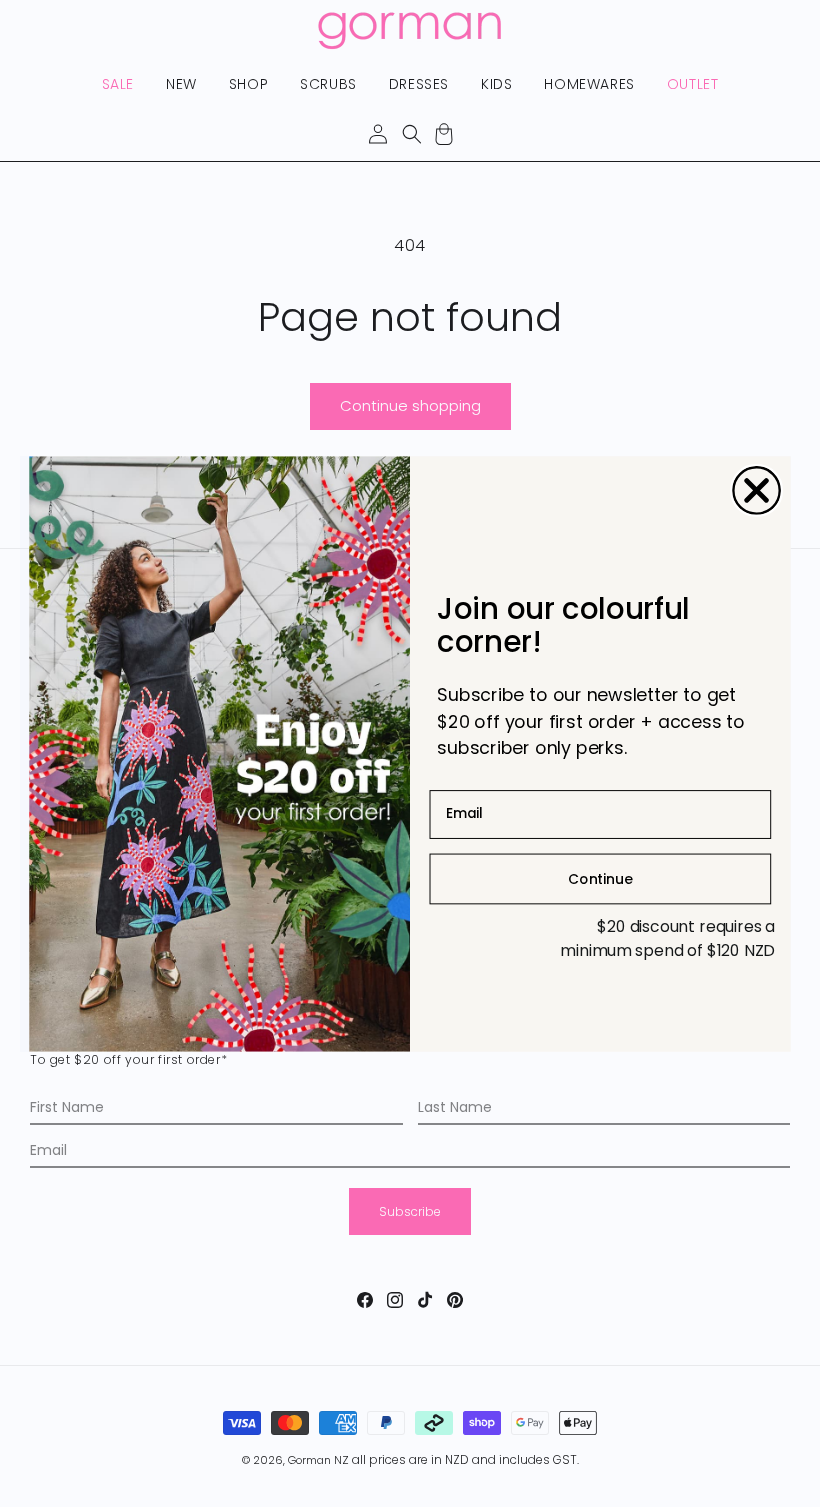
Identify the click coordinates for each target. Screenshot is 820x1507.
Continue (600, 878)
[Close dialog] (756, 490)
